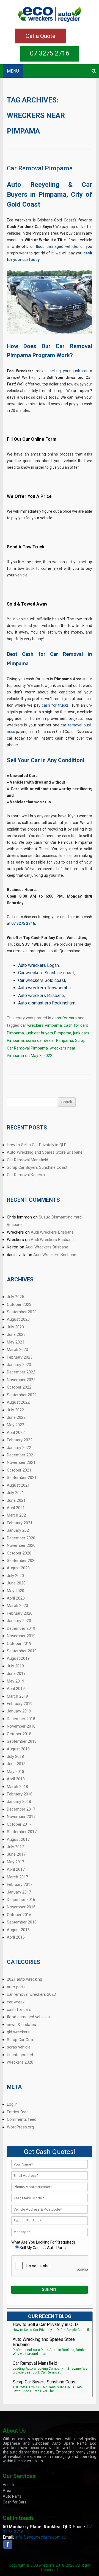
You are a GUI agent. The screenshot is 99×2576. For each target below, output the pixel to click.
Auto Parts (12, 2496)
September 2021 (22, 1478)
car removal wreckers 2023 (31, 1994)
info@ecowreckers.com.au (40, 2537)
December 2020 (21, 1538)
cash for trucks (55, 705)
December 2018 (21, 1719)
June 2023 (16, 1334)
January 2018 (19, 1801)
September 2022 (22, 1395)
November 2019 (21, 1636)
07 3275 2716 (50, 53)
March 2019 (17, 1696)
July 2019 (15, 1666)
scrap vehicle (19, 2047)
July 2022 (15, 1410)
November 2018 (21, 1726)
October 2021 (19, 1470)
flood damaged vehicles (28, 2017)
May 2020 (16, 1591)
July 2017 (15, 1847)
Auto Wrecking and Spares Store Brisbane (45, 1152)
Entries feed (18, 2112)
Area (7, 2491)
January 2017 (19, 1892)
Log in (12, 2104)
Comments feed (22, 2119)
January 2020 (19, 1621)
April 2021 (16, 1508)
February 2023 (20, 1357)
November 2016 (21, 1907)
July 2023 (15, 1327)
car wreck (16, 2002)
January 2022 (19, 1448)
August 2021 (18, 1485)
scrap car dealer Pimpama (50, 1040)
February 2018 (20, 1794)
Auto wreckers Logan (38, 965)
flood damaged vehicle (57, 246)
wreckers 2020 (20, 2062)
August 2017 (18, 1839)
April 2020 (16, 1598)
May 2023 (16, 1342)
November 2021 (21, 1462)
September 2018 (22, 1741)
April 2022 (16, 1433)
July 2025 (15, 1297)
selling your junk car (69, 371)
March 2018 (17, 1787)
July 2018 (15, 1756)
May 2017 (16, 1862)
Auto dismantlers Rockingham (47, 1003)
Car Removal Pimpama (40, 168)
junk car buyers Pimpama (49, 1033)
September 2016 (22, 1922)
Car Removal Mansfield (28, 1160)
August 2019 (18, 1658)
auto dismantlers (24, 2452)
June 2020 (16, 1583)
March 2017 (17, 1877)
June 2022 (16, 1417)
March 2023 (17, 1350)
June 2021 (16, 1500)
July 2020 (15, 1576)
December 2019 (21, 1628)
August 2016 (18, 1930)
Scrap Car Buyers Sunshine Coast (37, 1167)
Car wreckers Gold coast (42, 980)
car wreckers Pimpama (41, 1025)
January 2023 (19, 1365)
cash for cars (64, 1018)
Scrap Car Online (22, 2040)
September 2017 (22, 1832)
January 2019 (19, 1711)
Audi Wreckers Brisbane (52, 1232)
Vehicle (9, 2485)
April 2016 (16, 1937)
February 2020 (20, 1613)
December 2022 (21, 1372)
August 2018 (18, 1749)
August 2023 (18, 1319)
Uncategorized (20, 2055)
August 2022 (18, 1402)
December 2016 (21, 1900)
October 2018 (19, 1734)
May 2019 (16, 1681)
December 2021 (21, 1455)
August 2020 (18, 1568)
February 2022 (20, 1440)
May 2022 (16, 1425)
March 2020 (17, 1606)
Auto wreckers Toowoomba (44, 988)
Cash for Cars (15, 2502)
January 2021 (19, 1530)
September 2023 (22, 1312)
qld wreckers (18, 2032)
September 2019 (22, 1651)
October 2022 (19, 1387)
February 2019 (20, 1704)
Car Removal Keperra (26, 1175)
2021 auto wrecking (24, 1979)
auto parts (16, 1987)
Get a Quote (40, 36)
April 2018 (16, 1779)
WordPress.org (20, 2127)
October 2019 (19, 1644)
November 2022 (21, 1380)
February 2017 (20, 1884)
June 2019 (16, 1673)
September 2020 (22, 1561)
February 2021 (20, 1523)
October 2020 (19, 1553)
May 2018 (16, 1772)
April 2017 (16, 1869)
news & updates (21, 2025)
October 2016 (19, 1915)
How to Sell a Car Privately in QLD (37, 1145)
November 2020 (21, 1545)
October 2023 (19, 1304)
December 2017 (21, 1809)
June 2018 (16, 1764)
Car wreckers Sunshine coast (46, 973)
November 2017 (21, 1817)
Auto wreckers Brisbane (41, 996)
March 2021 (17, 1515)
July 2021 (15, 1493)
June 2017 (16, 1854)
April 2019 (16, 1689)
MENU (13, 71)
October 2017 (19, 1824)
